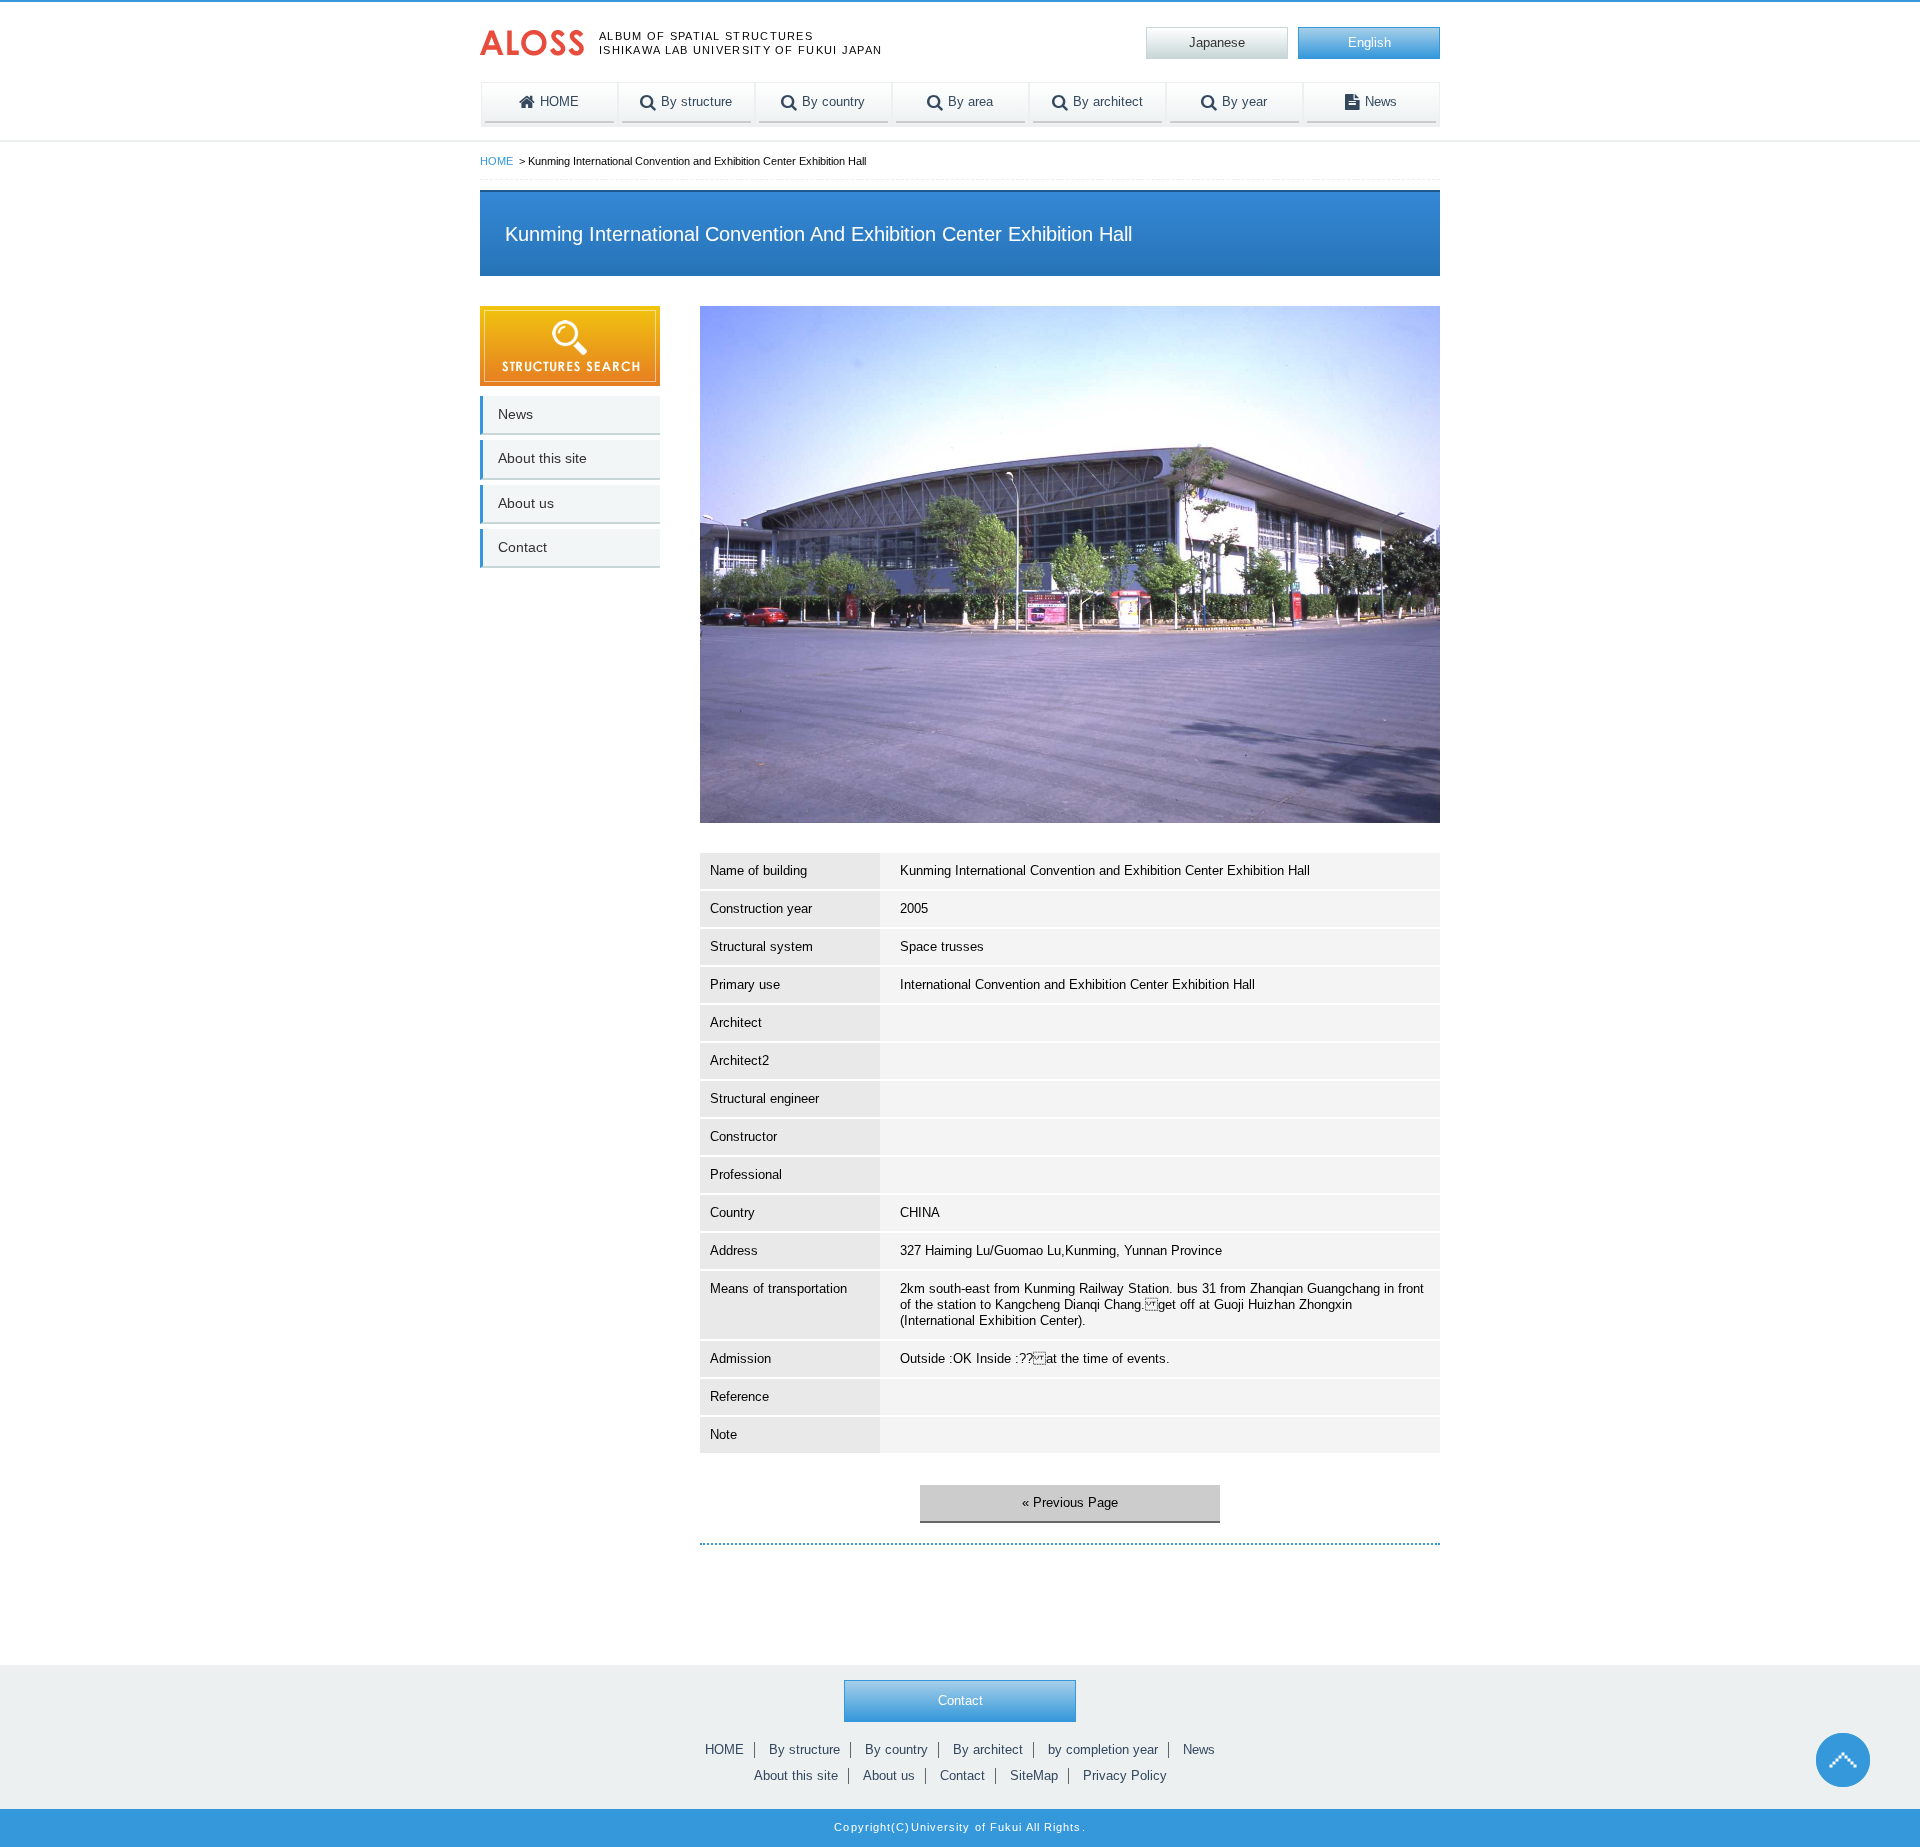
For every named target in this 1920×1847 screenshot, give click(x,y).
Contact (522, 547)
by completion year (1103, 1749)
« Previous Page (1070, 1502)
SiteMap (1034, 1775)
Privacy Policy (1125, 1775)
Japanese (1217, 42)
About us (526, 503)
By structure (804, 1749)
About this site (542, 458)
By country (896, 1749)
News (515, 414)
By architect (988, 1749)
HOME (496, 161)
